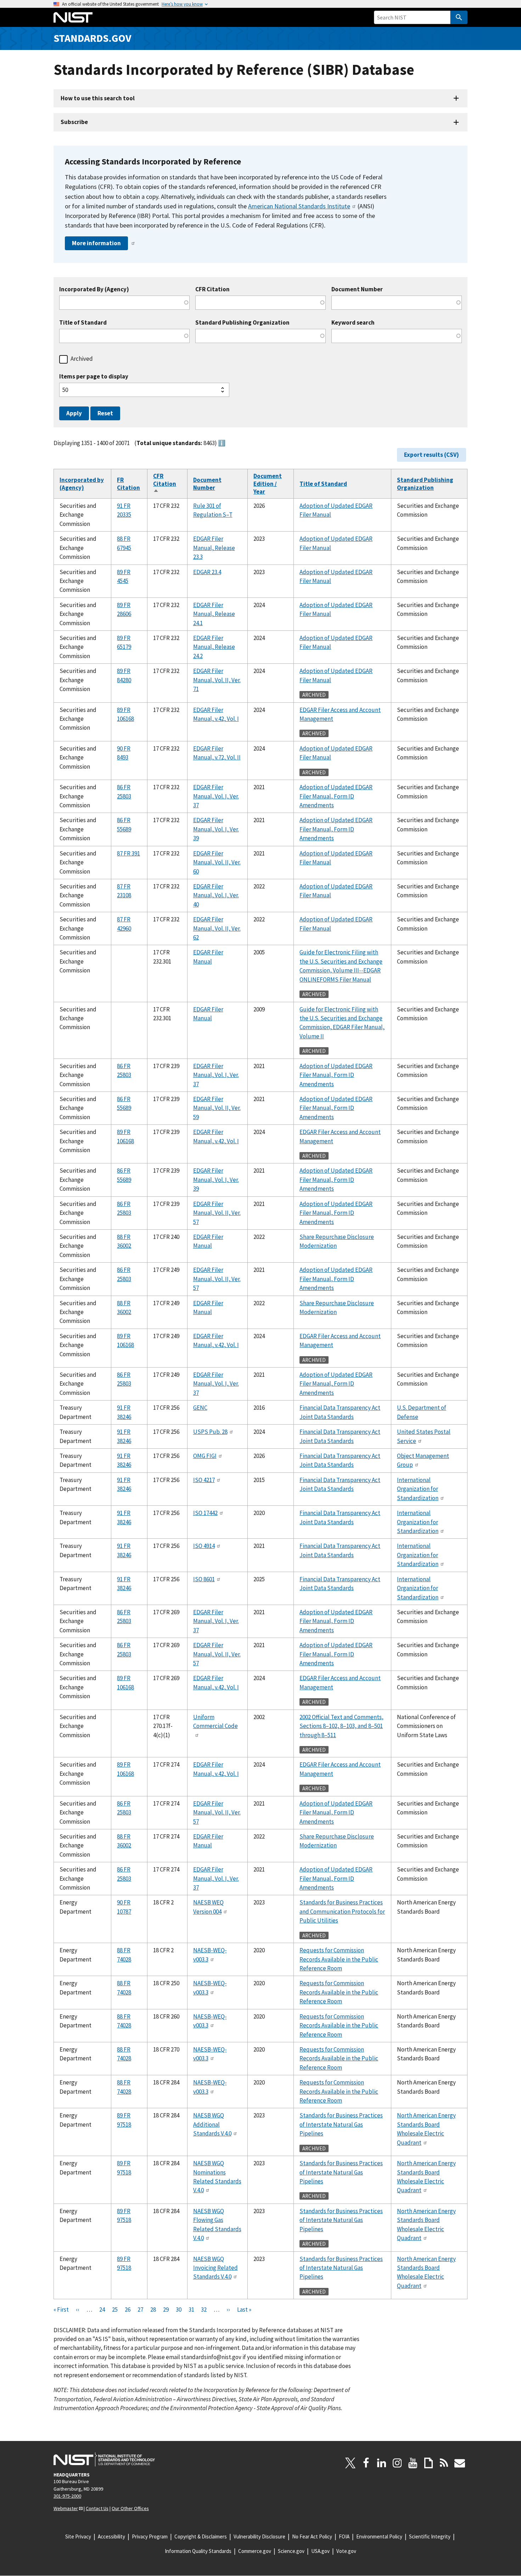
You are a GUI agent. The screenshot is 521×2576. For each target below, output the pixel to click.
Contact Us (97, 2508)
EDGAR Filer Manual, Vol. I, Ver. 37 (216, 796)
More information (96, 243)
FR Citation (128, 484)
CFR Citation (212, 289)
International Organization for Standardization (418, 1489)
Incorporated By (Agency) (94, 289)
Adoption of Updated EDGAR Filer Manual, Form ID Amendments (336, 796)
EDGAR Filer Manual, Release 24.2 (214, 647)
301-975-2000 (67, 2496)
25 (115, 2310)
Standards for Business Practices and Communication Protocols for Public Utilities (342, 1911)
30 (179, 2310)
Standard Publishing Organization (242, 323)
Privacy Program (150, 2536)
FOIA (344, 2536)
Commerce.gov (255, 2551)
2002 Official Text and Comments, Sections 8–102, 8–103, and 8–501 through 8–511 (341, 1726)
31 (191, 2310)
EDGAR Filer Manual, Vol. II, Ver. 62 (217, 928)
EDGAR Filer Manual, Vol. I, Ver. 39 (216, 829)
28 (153, 2310)
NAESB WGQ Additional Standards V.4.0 (212, 2124)
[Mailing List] (460, 2463)
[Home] (73, 17)
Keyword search (353, 323)
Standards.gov (93, 38)
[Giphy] (428, 2463)
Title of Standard (83, 323)
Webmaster (66, 2508)
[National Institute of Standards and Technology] (104, 2459)
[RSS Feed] (444, 2463)
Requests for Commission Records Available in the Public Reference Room (339, 1959)
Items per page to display (94, 377)
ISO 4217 (204, 1480)
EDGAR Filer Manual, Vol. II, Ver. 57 (217, 1213)
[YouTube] (413, 2463)
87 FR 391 (128, 853)
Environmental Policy (379, 2536)
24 (102, 2310)
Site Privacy (78, 2536)
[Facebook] (366, 2463)
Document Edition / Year (268, 484)
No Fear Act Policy (312, 2536)
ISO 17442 (205, 1513)
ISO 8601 (204, 1579)
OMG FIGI (205, 1456)
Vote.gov (346, 2551)
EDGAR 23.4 (207, 572)
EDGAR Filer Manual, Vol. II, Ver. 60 (217, 862)
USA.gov (320, 2551)
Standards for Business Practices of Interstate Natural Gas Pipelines (341, 2124)
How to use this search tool (98, 98)
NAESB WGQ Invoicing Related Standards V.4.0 (215, 2268)
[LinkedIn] (382, 2463)
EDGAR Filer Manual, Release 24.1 (214, 614)
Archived (82, 359)
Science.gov (291, 2551)
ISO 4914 (204, 1546)
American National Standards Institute (299, 206)
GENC (200, 1408)
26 (128, 2310)
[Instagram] (397, 2463)
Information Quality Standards (198, 2551)
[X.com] (351, 2463)
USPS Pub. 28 (210, 1432)
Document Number (357, 289)
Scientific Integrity (430, 2536)
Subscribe (74, 122)
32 (204, 2310)
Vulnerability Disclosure (259, 2536)
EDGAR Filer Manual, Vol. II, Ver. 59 (217, 1108)
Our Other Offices (130, 2508)
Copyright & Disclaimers (201, 2536)
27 (140, 2310)
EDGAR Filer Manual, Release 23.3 (214, 548)
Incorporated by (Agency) (82, 484)
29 (166, 2310)
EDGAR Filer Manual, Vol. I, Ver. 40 (216, 895)
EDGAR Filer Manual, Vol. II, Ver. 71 (217, 680)
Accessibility (111, 2536)
